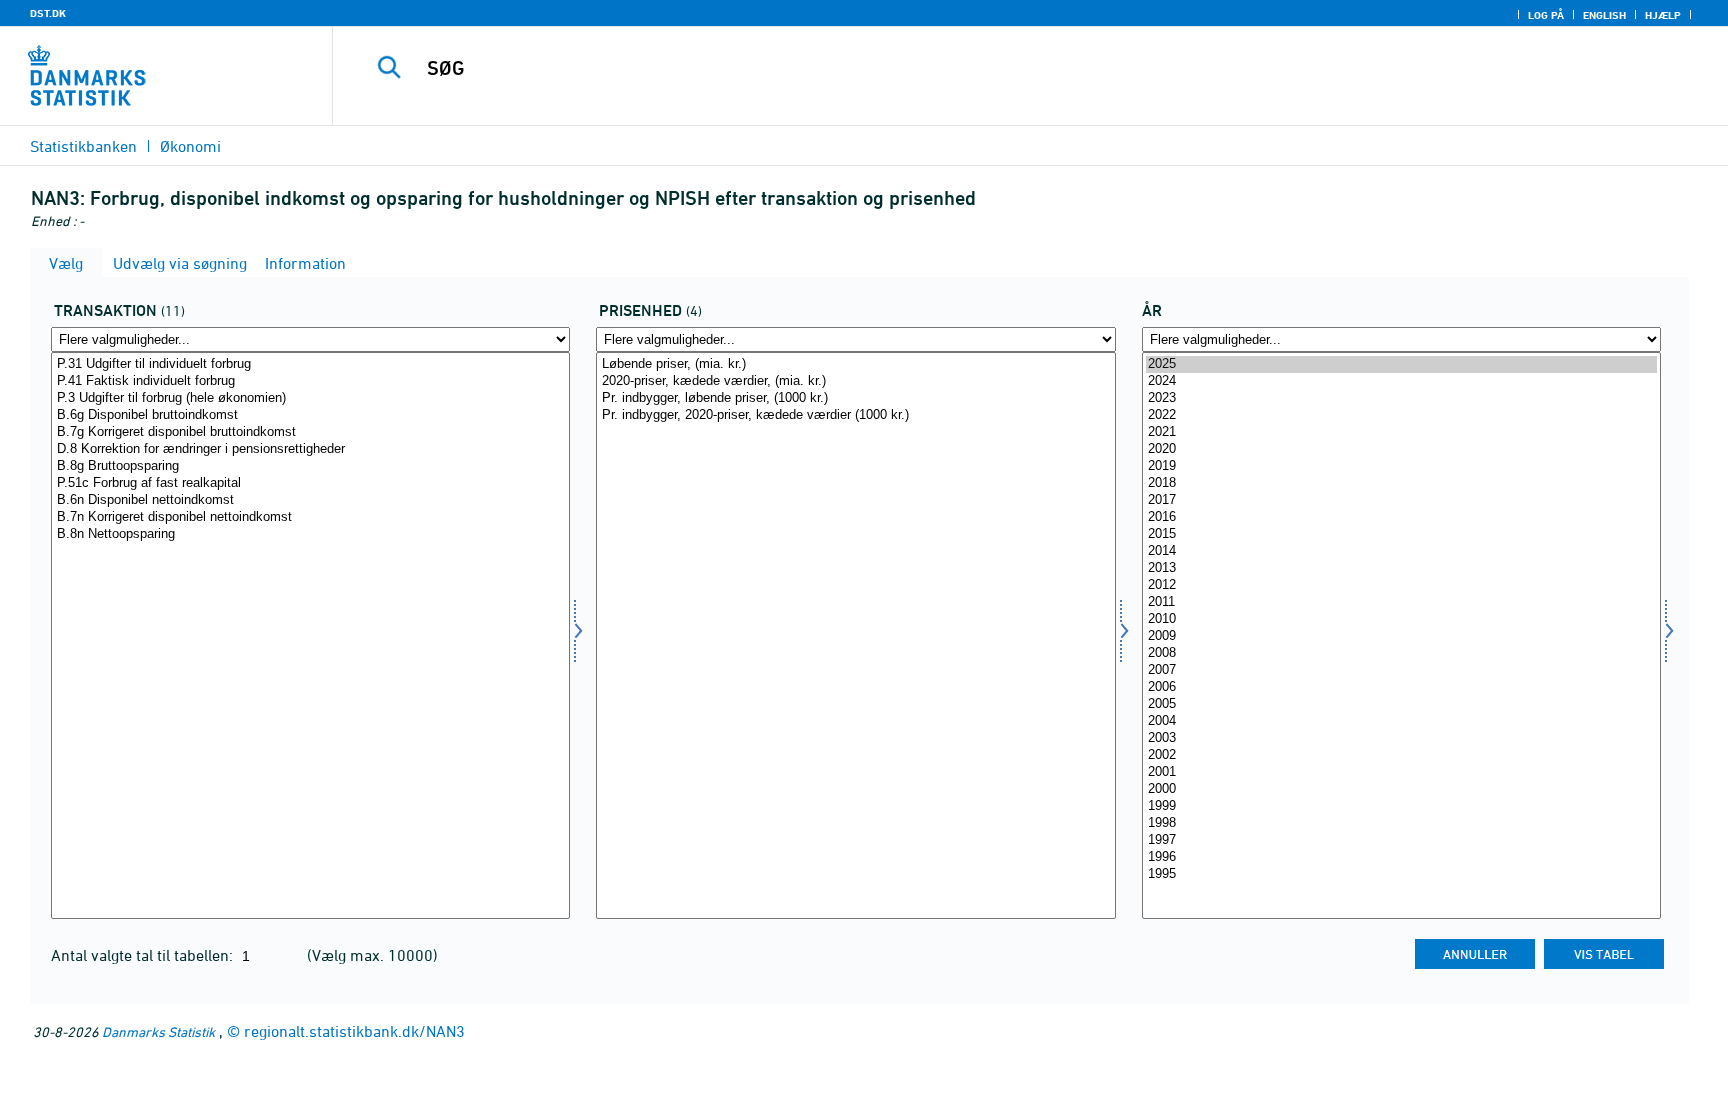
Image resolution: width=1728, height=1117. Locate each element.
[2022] (1401, 415)
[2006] (1401, 687)
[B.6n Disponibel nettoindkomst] (310, 500)
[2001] (1401, 772)
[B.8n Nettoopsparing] (310, 534)
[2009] (1401, 636)
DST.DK (48, 13)
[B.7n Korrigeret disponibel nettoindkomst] (310, 517)
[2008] (1401, 653)
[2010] (1401, 619)
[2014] (1401, 551)
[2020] (1401, 449)
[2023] (1401, 398)
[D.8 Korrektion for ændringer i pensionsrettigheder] (310, 449)
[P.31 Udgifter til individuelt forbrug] (310, 364)
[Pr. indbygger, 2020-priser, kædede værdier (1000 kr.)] (855, 415)
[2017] (1401, 500)
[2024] (1401, 381)
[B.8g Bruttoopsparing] (310, 466)
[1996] (1401, 857)
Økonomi (190, 146)
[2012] (1401, 585)
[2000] (1401, 789)
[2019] (1401, 466)
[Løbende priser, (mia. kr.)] (855, 364)
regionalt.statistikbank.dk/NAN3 (354, 1031)
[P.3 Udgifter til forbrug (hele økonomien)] (310, 398)
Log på (1546, 15)
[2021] (1401, 432)
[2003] (1401, 738)
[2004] (1401, 721)
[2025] (1401, 364)
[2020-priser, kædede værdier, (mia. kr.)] (855, 381)
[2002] (1401, 755)
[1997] (1401, 840)
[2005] (1401, 704)
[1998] (1401, 823)
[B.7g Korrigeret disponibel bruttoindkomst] (310, 432)
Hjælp (1663, 15)
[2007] (1401, 670)
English (1604, 15)
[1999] (1401, 806)
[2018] (1401, 483)
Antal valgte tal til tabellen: (144, 955)
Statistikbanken (83, 146)
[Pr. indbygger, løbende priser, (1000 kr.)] (855, 398)
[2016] (1401, 517)
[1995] (1401, 874)
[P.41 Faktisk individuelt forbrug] (310, 381)
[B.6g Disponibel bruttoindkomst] (310, 415)
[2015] (1401, 534)
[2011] (1401, 602)
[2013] (1401, 568)
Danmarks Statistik (158, 1031)
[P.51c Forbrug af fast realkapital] (310, 483)
